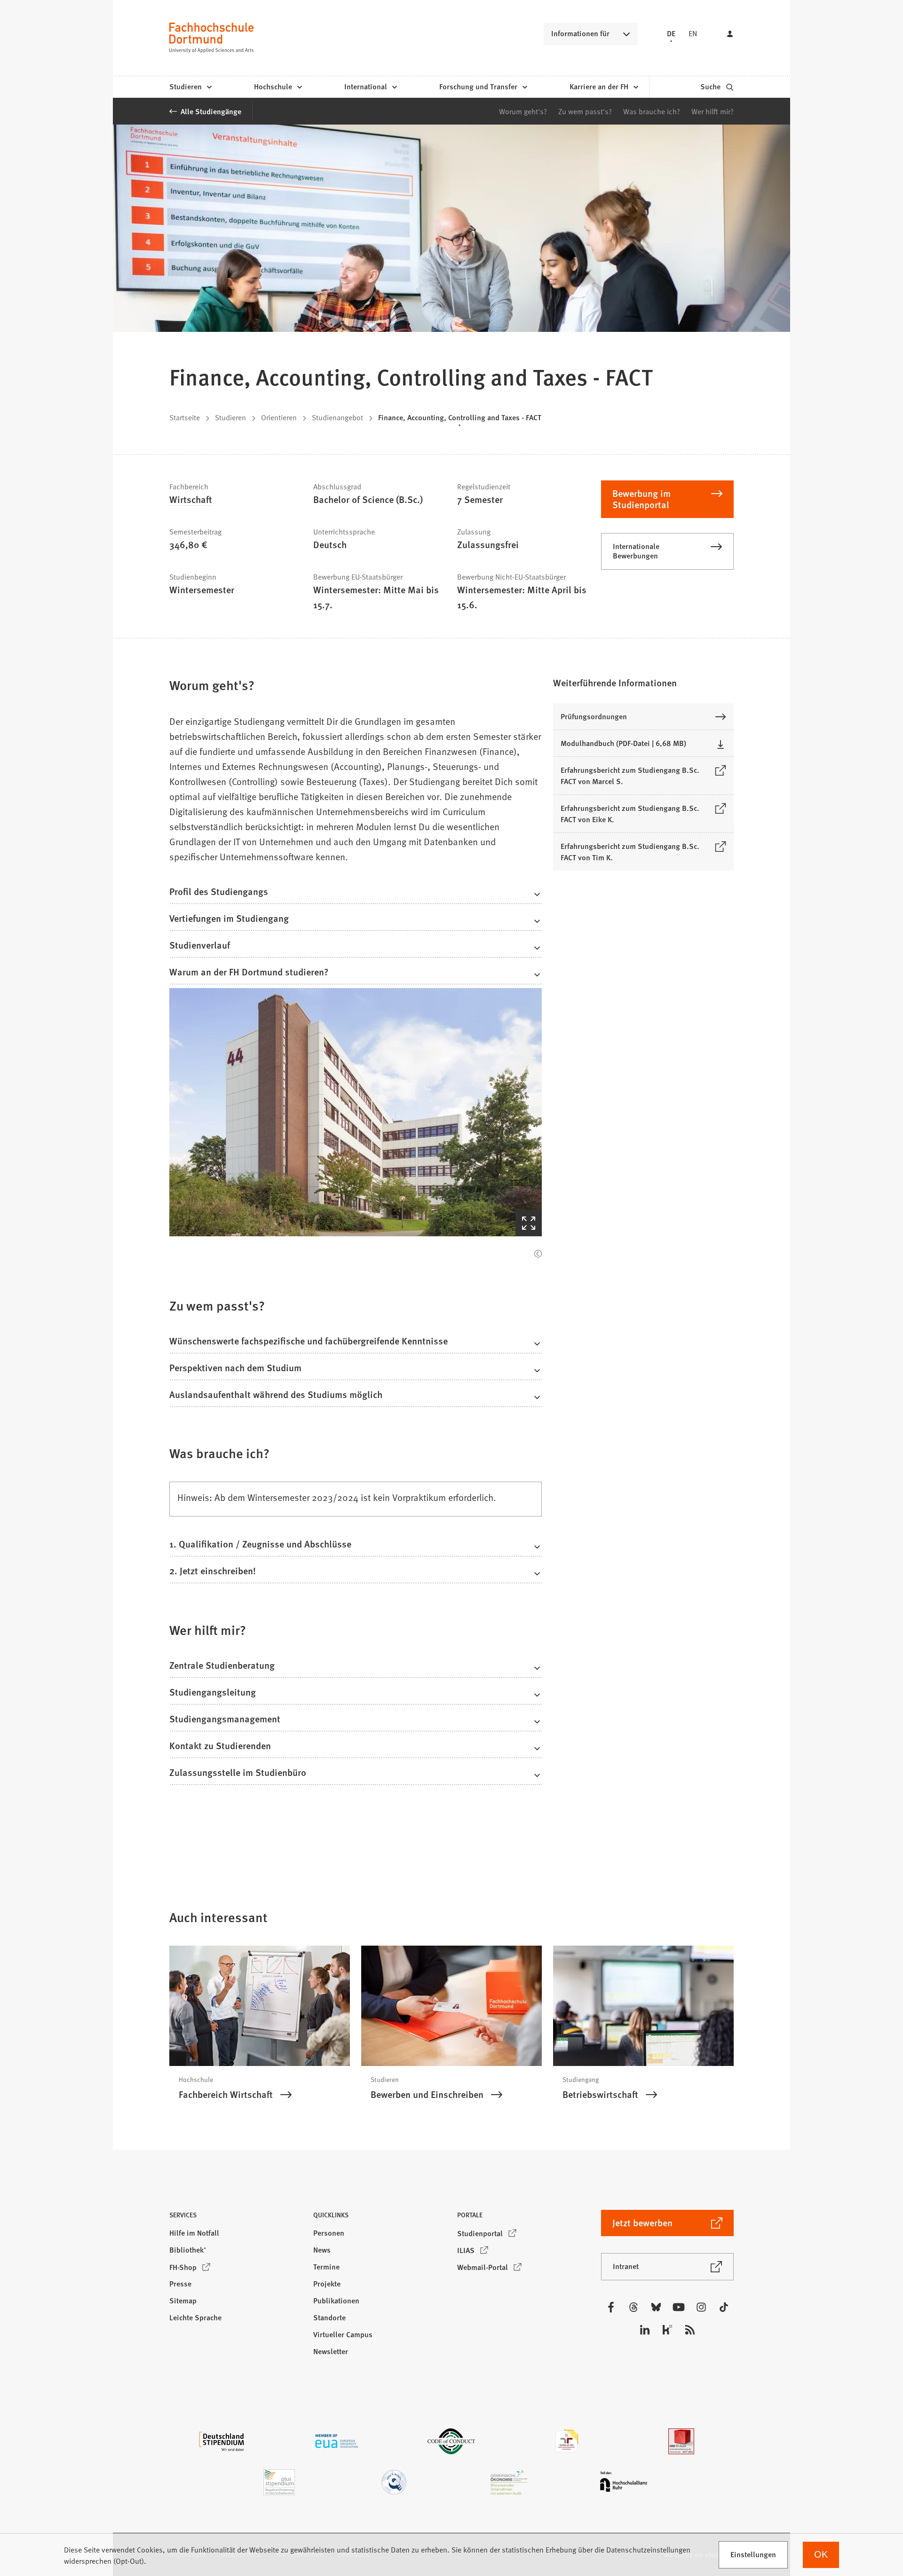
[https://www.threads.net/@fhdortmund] (634, 2307)
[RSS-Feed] (690, 2330)
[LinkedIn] (645, 2330)
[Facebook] (611, 2307)
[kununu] (667, 2330)
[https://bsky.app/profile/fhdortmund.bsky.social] (656, 2307)
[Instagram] (701, 2307)
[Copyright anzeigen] (538, 1254)
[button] (356, 894)
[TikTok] (724, 2307)
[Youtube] (679, 2307)
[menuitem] (190, 87)
